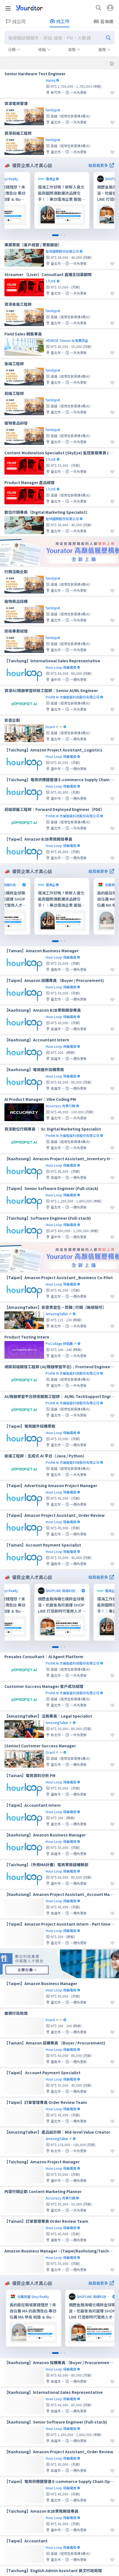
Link (39, 176)
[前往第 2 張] (61, 235)
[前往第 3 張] (64, 235)
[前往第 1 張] (55, 235)
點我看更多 (98, 165)
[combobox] (59, 38)
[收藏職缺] (112, 93)
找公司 (19, 21)
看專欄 (107, 21)
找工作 (63, 21)
